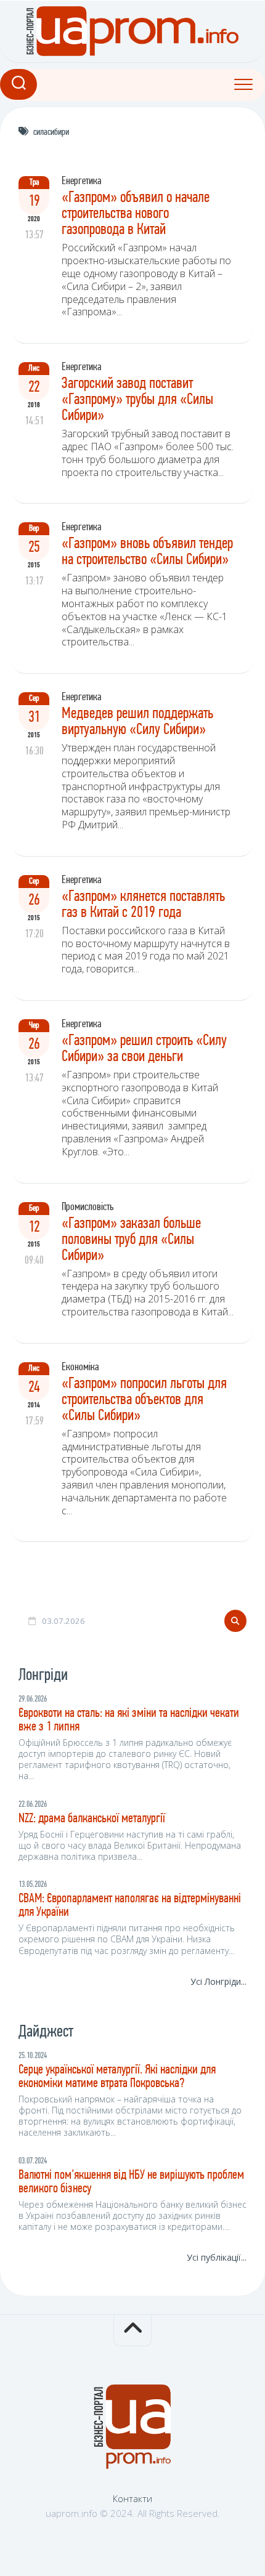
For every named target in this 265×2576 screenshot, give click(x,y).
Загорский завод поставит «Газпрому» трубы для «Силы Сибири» (137, 400)
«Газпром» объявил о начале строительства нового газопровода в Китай (136, 214)
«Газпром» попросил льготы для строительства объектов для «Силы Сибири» (144, 1400)
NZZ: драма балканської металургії (92, 1819)
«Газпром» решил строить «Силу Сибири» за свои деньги (144, 1049)
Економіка (80, 1368)
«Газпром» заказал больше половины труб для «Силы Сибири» (131, 1240)
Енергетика (82, 182)
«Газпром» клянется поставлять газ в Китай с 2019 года (143, 905)
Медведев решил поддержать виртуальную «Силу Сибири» (137, 722)
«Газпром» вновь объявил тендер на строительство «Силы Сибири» (147, 552)
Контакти (132, 2498)
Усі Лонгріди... (218, 1981)
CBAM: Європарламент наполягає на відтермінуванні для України (130, 1906)
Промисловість (88, 1208)
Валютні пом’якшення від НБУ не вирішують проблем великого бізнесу (131, 2182)
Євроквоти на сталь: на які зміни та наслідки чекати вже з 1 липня (129, 1720)
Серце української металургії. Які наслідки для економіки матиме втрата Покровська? (117, 2077)
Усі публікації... (217, 2257)
